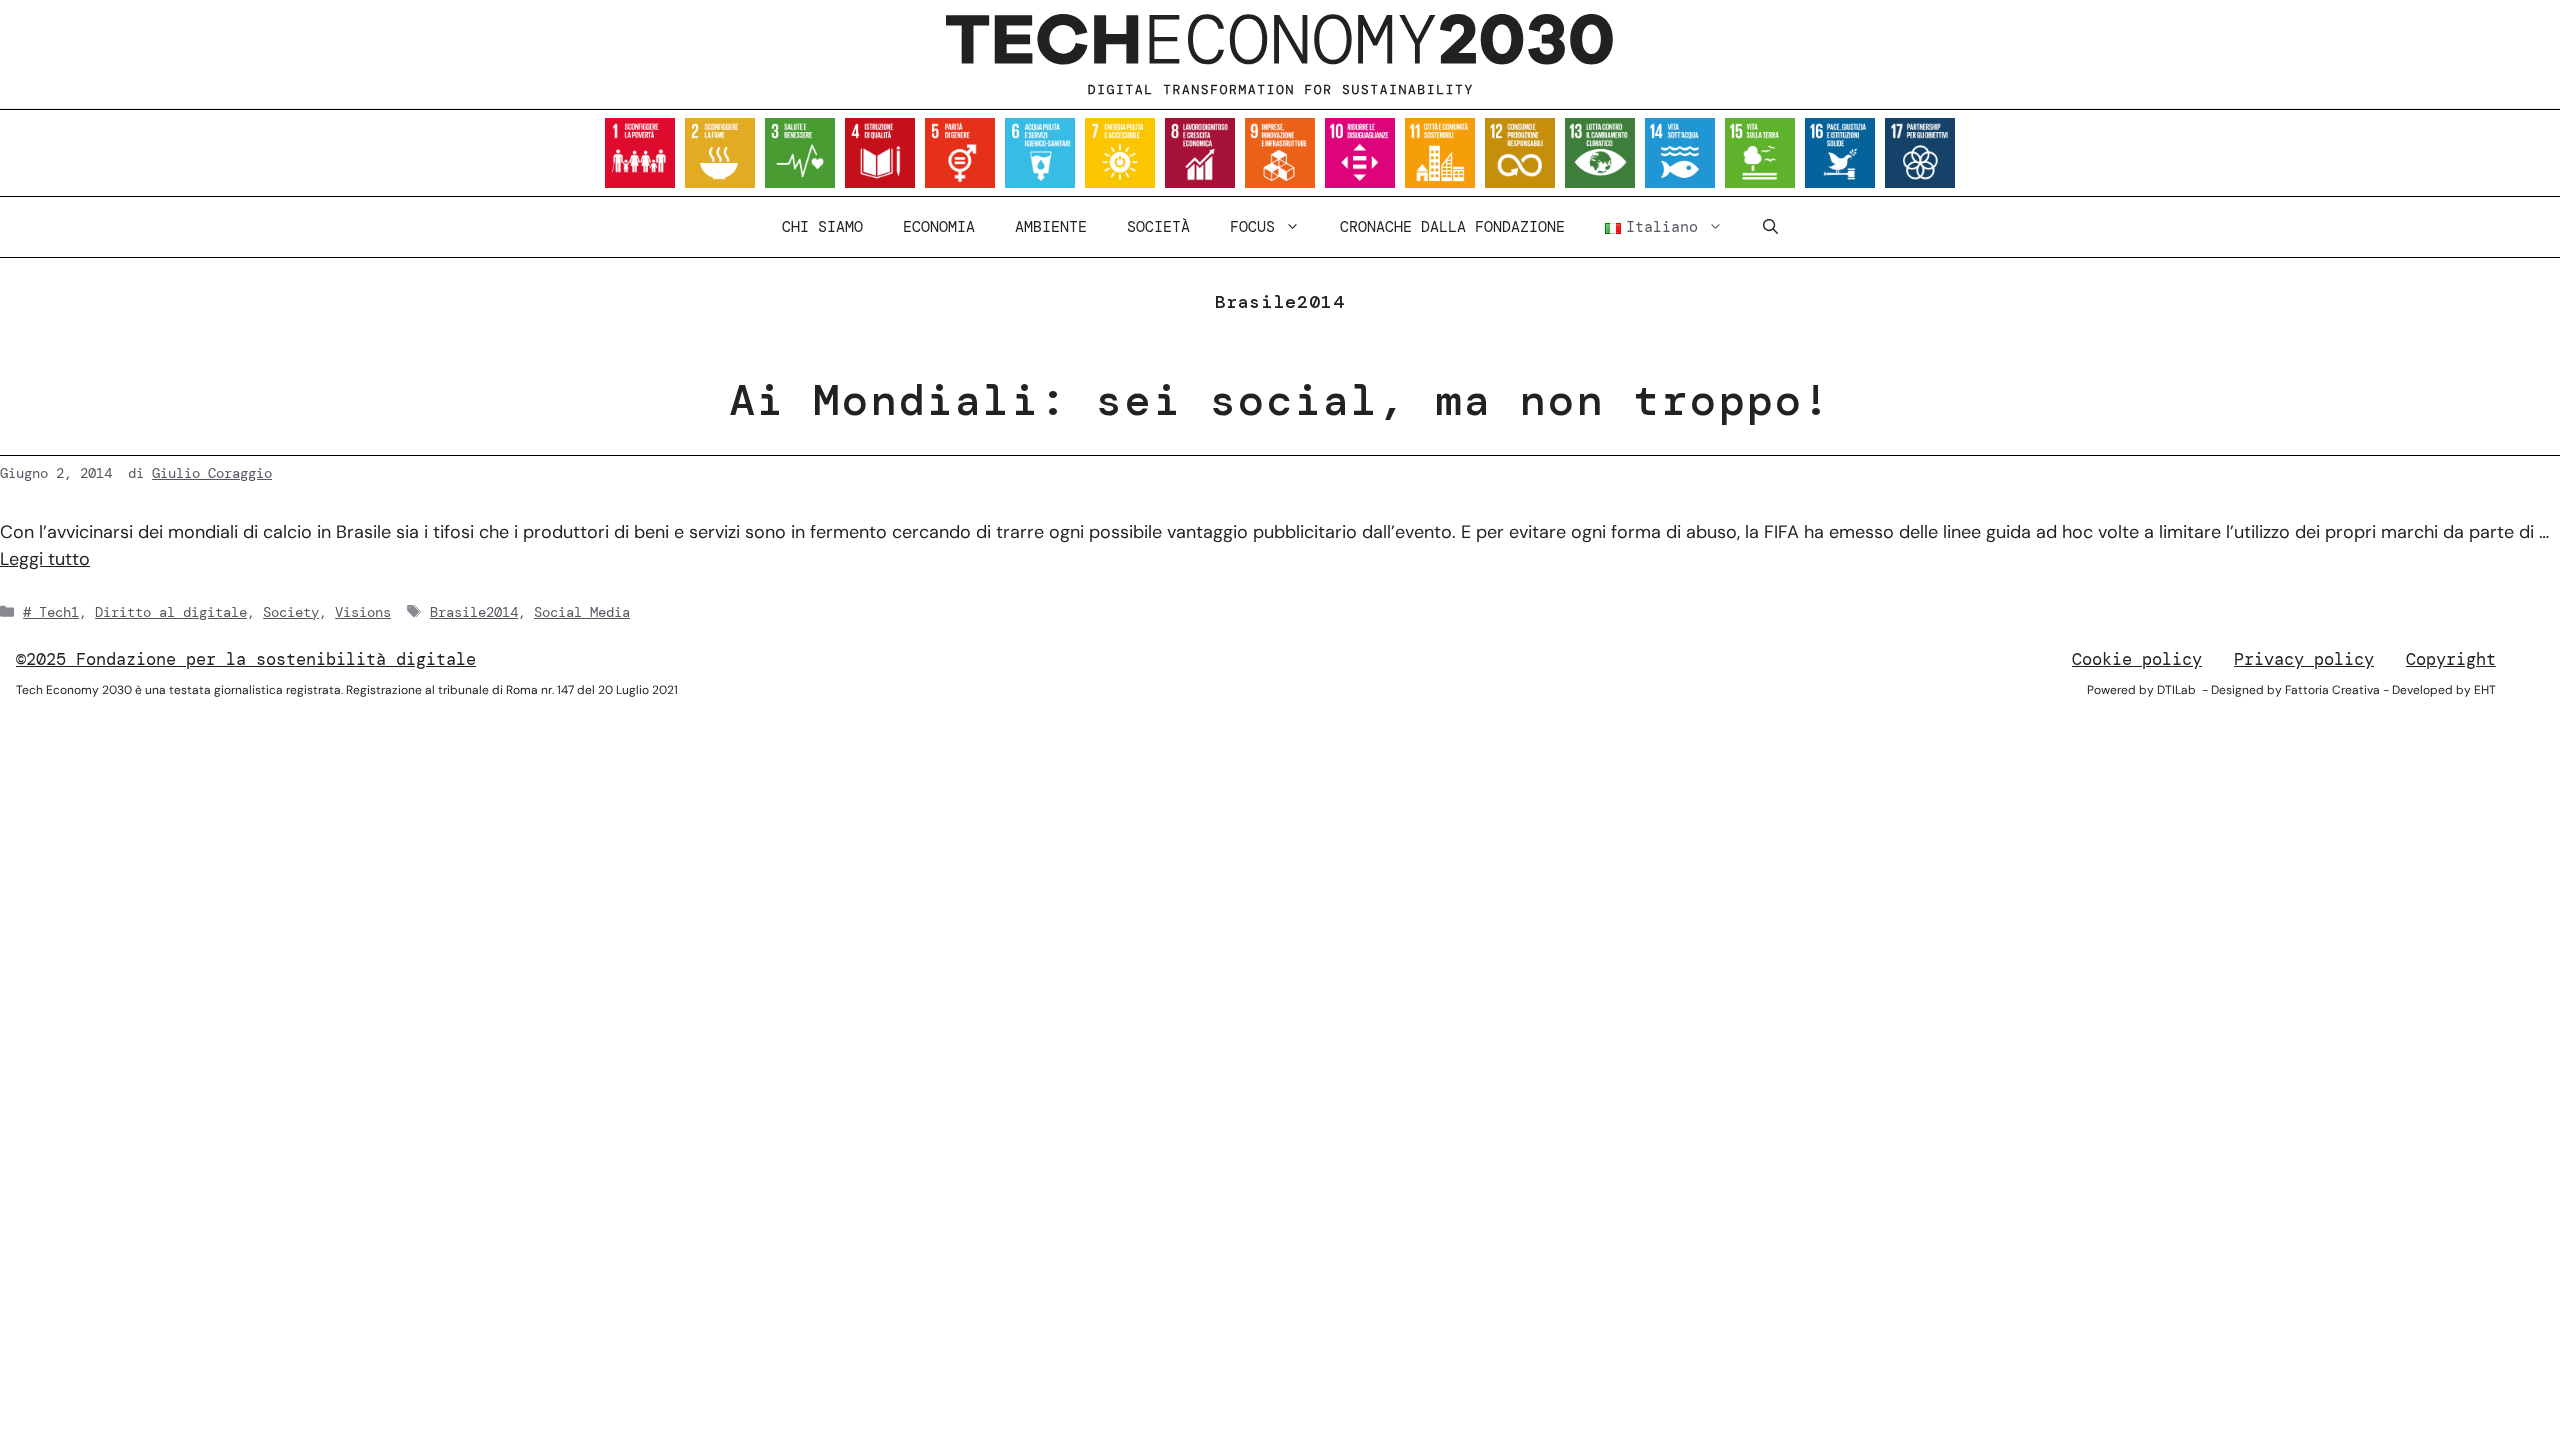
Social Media (582, 612)
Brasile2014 (474, 612)
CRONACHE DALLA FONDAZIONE (1452, 227)
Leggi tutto (45, 559)
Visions (363, 612)
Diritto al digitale (171, 612)
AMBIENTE (1051, 227)
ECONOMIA (939, 227)
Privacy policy (2304, 659)
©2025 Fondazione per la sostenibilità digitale (246, 659)
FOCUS (1252, 227)
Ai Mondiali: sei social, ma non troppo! (1280, 400)
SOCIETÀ (1158, 227)
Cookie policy (2137, 659)
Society (291, 612)
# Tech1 (51, 612)
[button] (1770, 227)
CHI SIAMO (822, 227)
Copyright (2451, 659)
